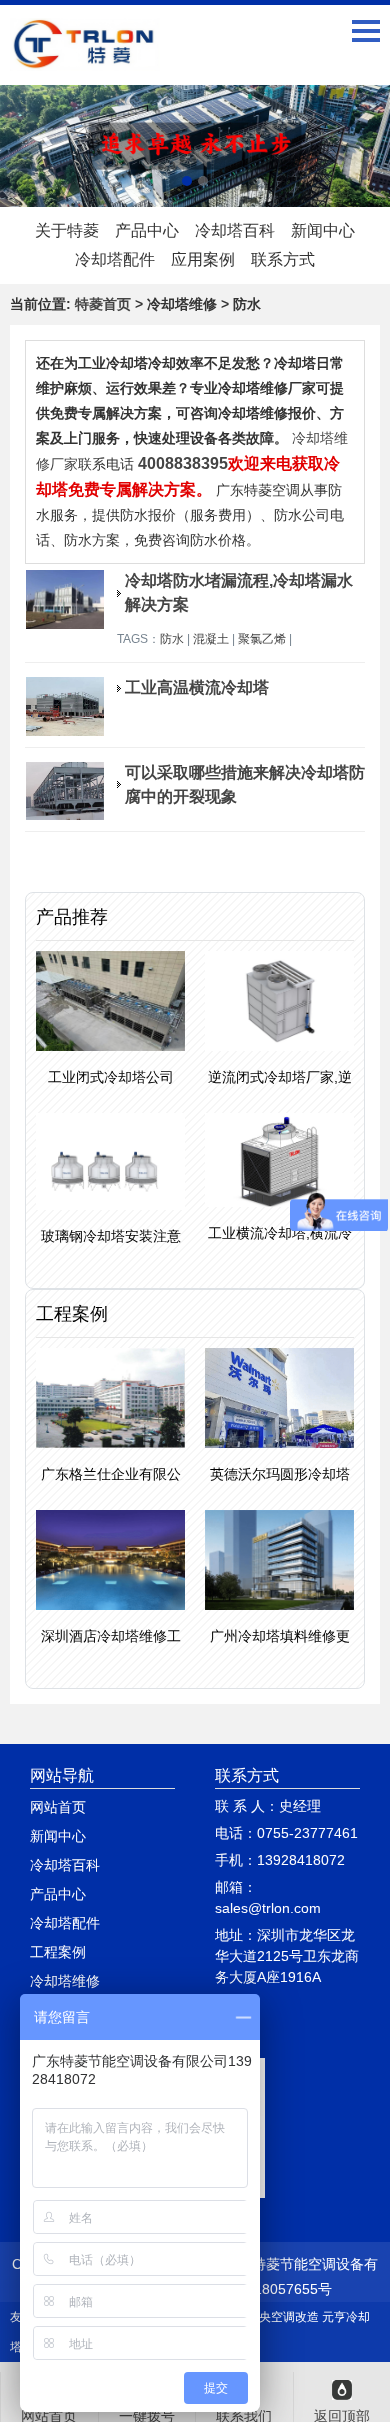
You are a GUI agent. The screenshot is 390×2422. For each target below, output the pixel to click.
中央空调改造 (283, 2317)
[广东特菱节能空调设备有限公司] (85, 56)
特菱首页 (103, 304)
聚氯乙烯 (262, 639)
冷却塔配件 (115, 259)
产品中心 (147, 230)
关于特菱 (67, 230)
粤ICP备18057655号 (267, 2289)
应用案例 (203, 259)
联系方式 (283, 259)
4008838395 (183, 463)
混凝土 (211, 639)
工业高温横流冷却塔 (197, 687)
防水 (172, 639)
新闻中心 (323, 230)
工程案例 (58, 1952)
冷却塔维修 (65, 1981)
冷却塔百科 (235, 230)
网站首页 (58, 1807)
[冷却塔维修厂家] (195, 146)
